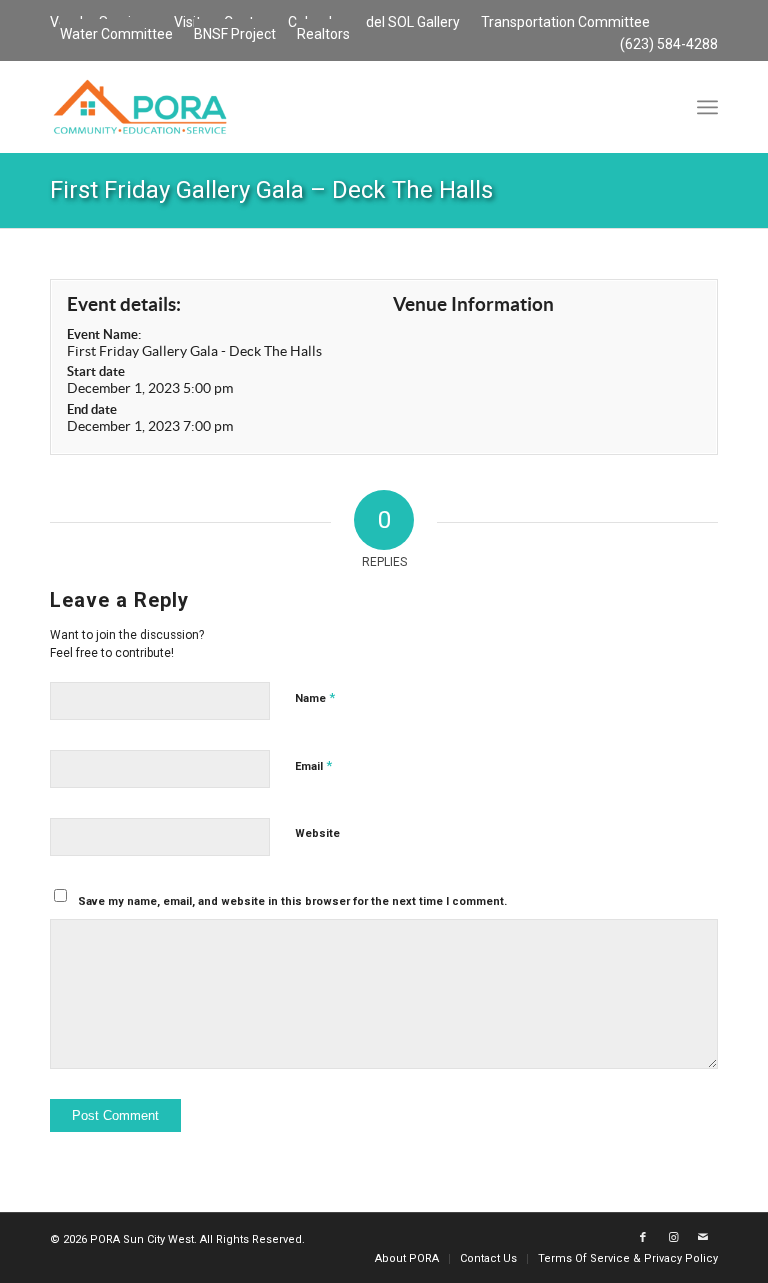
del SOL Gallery (413, 22)
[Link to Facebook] (643, 1238)
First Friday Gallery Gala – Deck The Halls (271, 190)
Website (317, 833)
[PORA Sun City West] (140, 107)
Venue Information (473, 304)
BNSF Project (235, 34)
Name (315, 697)
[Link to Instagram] (673, 1238)
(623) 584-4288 (669, 44)
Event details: (124, 304)
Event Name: (104, 334)
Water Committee (116, 34)
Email (313, 765)
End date (92, 409)
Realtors (323, 34)
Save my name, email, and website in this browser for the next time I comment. (292, 901)
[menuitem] (413, 23)
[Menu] (707, 107)
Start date (96, 371)
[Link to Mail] (703, 1238)
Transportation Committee (565, 22)
